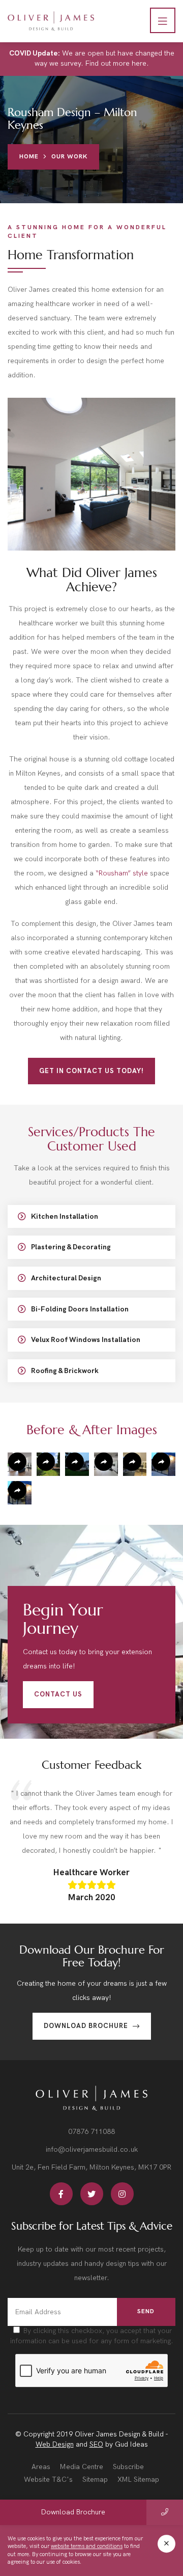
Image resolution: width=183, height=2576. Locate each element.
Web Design (55, 2444)
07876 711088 (91, 2132)
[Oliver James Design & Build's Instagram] (122, 2194)
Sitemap (95, 2479)
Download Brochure (87, 2026)
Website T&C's (48, 2479)
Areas (41, 2467)
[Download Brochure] (165, 2512)
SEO (96, 2444)
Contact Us (58, 1694)
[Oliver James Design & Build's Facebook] (61, 2194)
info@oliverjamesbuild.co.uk (92, 2149)
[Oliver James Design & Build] (51, 21)
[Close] (166, 2544)
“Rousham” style (122, 873)
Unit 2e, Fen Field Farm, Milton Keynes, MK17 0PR (91, 2167)
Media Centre (82, 2467)
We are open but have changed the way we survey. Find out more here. (92, 58)
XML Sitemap (138, 2479)
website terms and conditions (87, 2547)
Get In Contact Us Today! (91, 1071)
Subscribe (128, 2467)
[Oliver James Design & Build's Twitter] (92, 2194)
